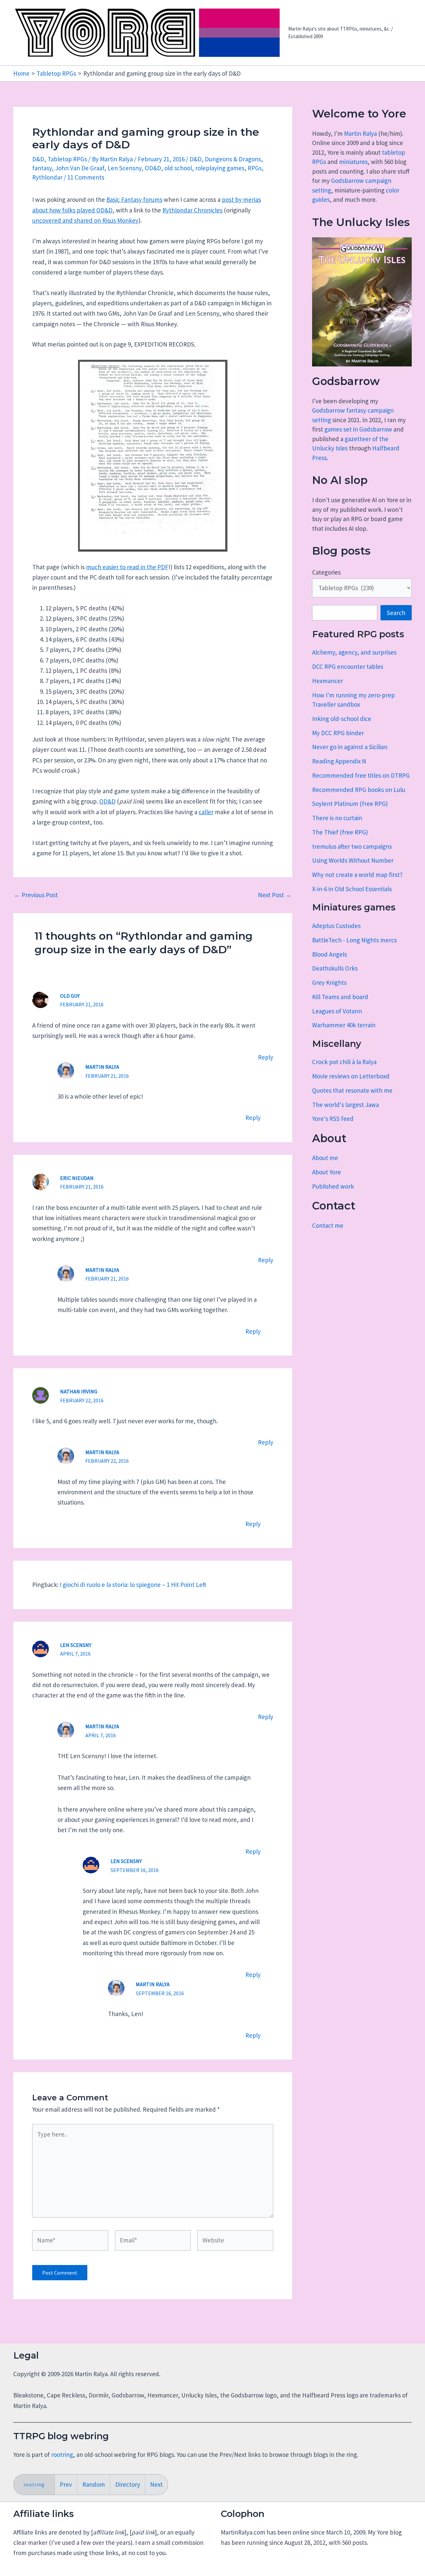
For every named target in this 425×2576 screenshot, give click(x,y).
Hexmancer (328, 681)
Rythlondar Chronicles (192, 210)
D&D (38, 159)
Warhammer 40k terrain (344, 1025)
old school (178, 168)
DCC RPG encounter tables (348, 666)
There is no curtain (337, 818)
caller (206, 812)
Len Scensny (125, 168)
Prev (66, 2484)
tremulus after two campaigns (352, 846)
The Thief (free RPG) (340, 832)
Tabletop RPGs (67, 159)
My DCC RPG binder (338, 733)
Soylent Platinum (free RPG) (350, 804)
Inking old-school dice (342, 719)
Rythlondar (47, 177)
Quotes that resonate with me (352, 1090)
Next (156, 2484)
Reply (266, 1057)
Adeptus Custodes (336, 926)
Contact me (328, 1225)
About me (325, 1158)
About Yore (327, 1172)
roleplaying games (220, 168)
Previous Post (36, 895)
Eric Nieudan (77, 1178)
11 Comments (86, 177)
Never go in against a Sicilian (350, 747)
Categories (326, 572)
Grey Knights (329, 982)
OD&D (153, 168)
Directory (128, 2484)
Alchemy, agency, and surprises (354, 652)
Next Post (275, 895)
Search (396, 613)
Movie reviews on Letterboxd (351, 1076)
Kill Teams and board (340, 997)
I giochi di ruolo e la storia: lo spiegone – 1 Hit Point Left (133, 1585)
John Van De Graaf (80, 168)
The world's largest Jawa (345, 1105)
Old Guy (70, 996)
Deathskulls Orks (335, 968)
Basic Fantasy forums (134, 199)
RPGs (255, 168)
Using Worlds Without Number (353, 860)
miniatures (353, 162)
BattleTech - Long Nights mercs (354, 940)
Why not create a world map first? (357, 875)
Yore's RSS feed (333, 1119)
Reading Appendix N (339, 761)
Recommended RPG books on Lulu (359, 790)
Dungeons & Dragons (233, 159)
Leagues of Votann (337, 1011)
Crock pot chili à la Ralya (344, 1062)
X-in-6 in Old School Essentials (352, 889)
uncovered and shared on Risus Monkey (85, 220)
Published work (333, 1186)
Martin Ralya (360, 133)
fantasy (42, 168)
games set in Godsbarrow (358, 429)
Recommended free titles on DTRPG (361, 775)
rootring (62, 2455)
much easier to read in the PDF (127, 567)
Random (94, 2484)
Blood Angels (330, 954)
